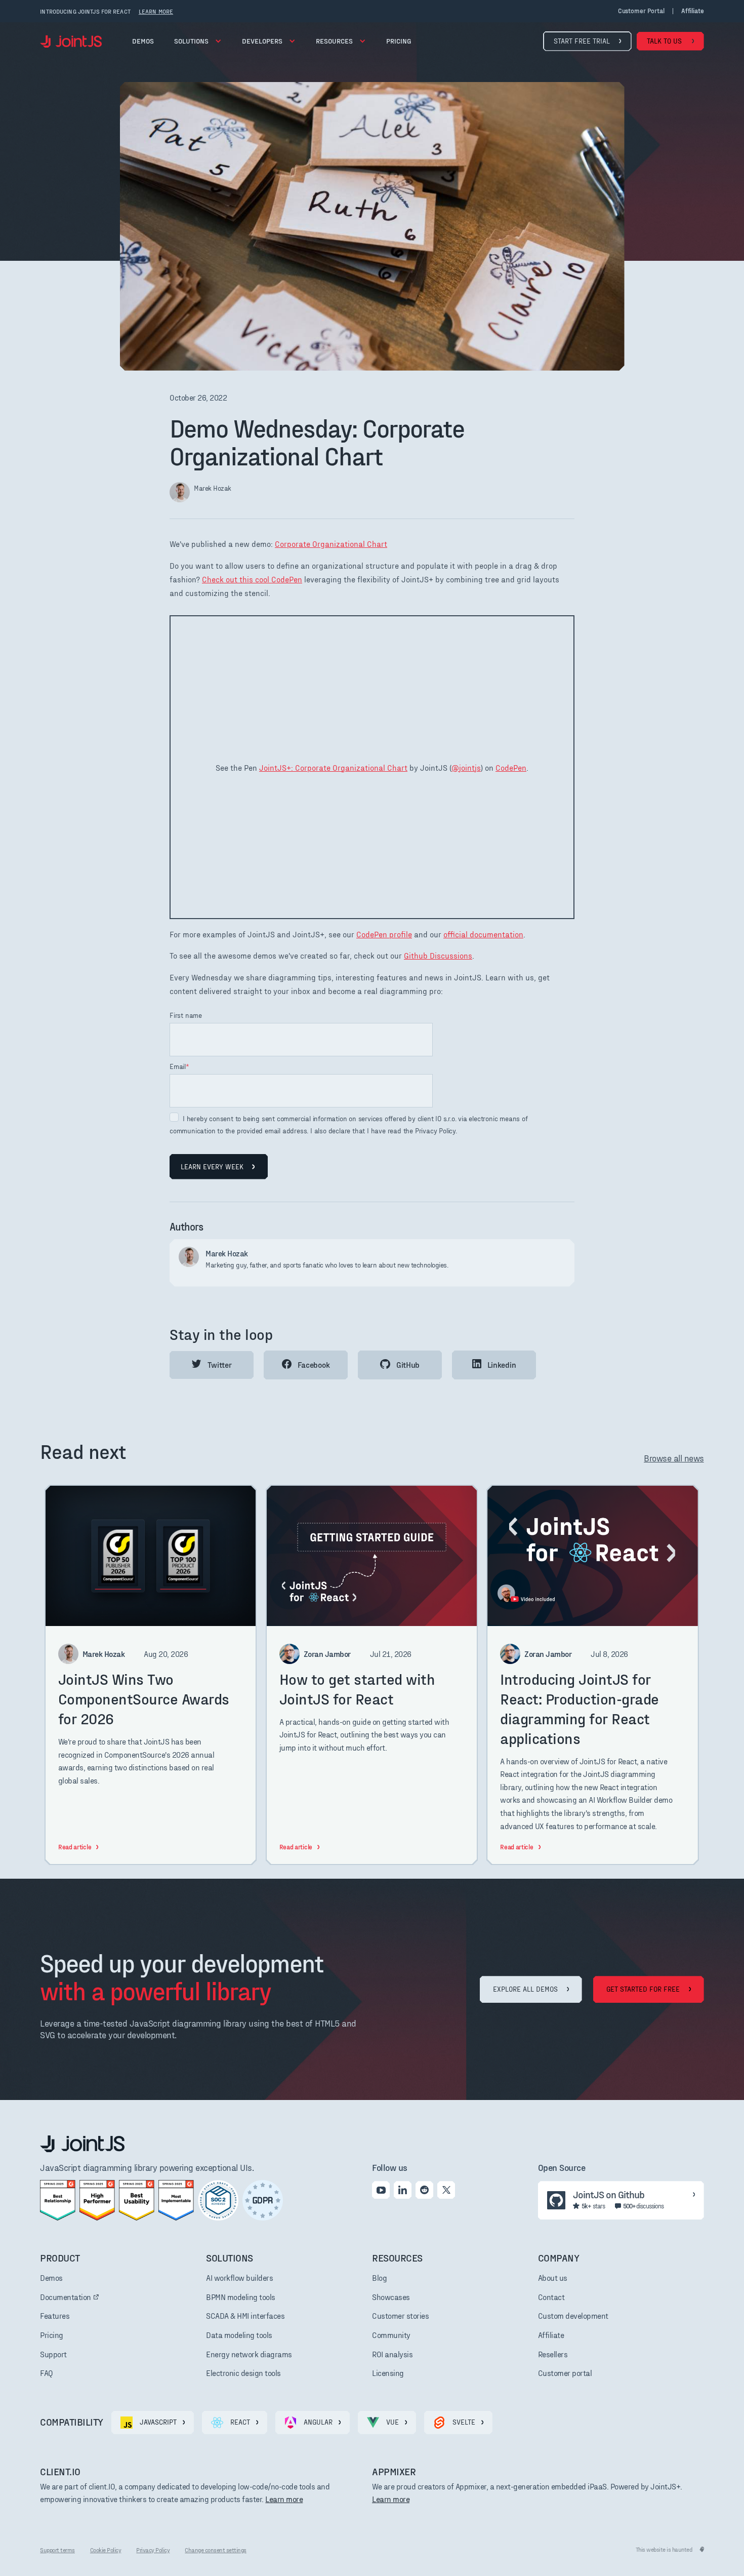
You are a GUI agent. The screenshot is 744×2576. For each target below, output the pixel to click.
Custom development (573, 2315)
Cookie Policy (106, 2550)
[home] (71, 41)
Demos (143, 41)
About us (553, 2277)
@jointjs (466, 767)
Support (53, 2354)
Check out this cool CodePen (252, 579)
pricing (399, 41)
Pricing (52, 2335)
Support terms (57, 2550)
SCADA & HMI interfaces (245, 2315)
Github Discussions (438, 955)
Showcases (391, 2297)
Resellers (553, 2354)
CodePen (511, 767)
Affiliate (551, 2335)
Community (391, 2335)
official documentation (483, 934)
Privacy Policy (153, 2550)
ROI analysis (392, 2354)
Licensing (388, 2373)
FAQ (47, 2373)
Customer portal (641, 11)
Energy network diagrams (249, 2354)
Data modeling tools (239, 2335)
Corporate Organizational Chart (331, 544)
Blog (379, 2277)
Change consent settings (216, 2550)
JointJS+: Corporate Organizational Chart (333, 767)
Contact (551, 2297)
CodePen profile (384, 934)
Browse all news (674, 1458)
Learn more (284, 2499)
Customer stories (400, 2315)
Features (55, 2315)
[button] (198, 41)
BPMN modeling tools (241, 2297)
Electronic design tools (243, 2373)
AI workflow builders (239, 2277)
